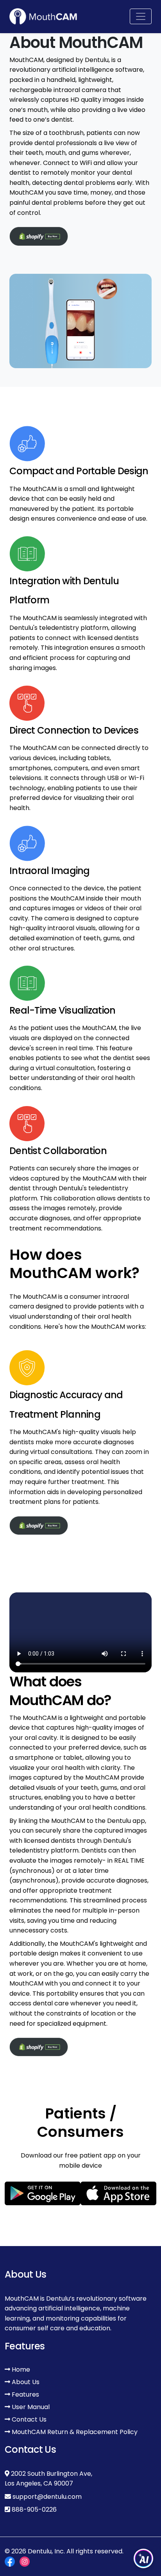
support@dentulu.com (47, 2497)
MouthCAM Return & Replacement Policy (74, 2432)
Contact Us (28, 2419)
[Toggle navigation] (141, 16)
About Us (25, 2382)
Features (25, 2394)
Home (20, 2369)
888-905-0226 (34, 2510)
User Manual (30, 2407)
